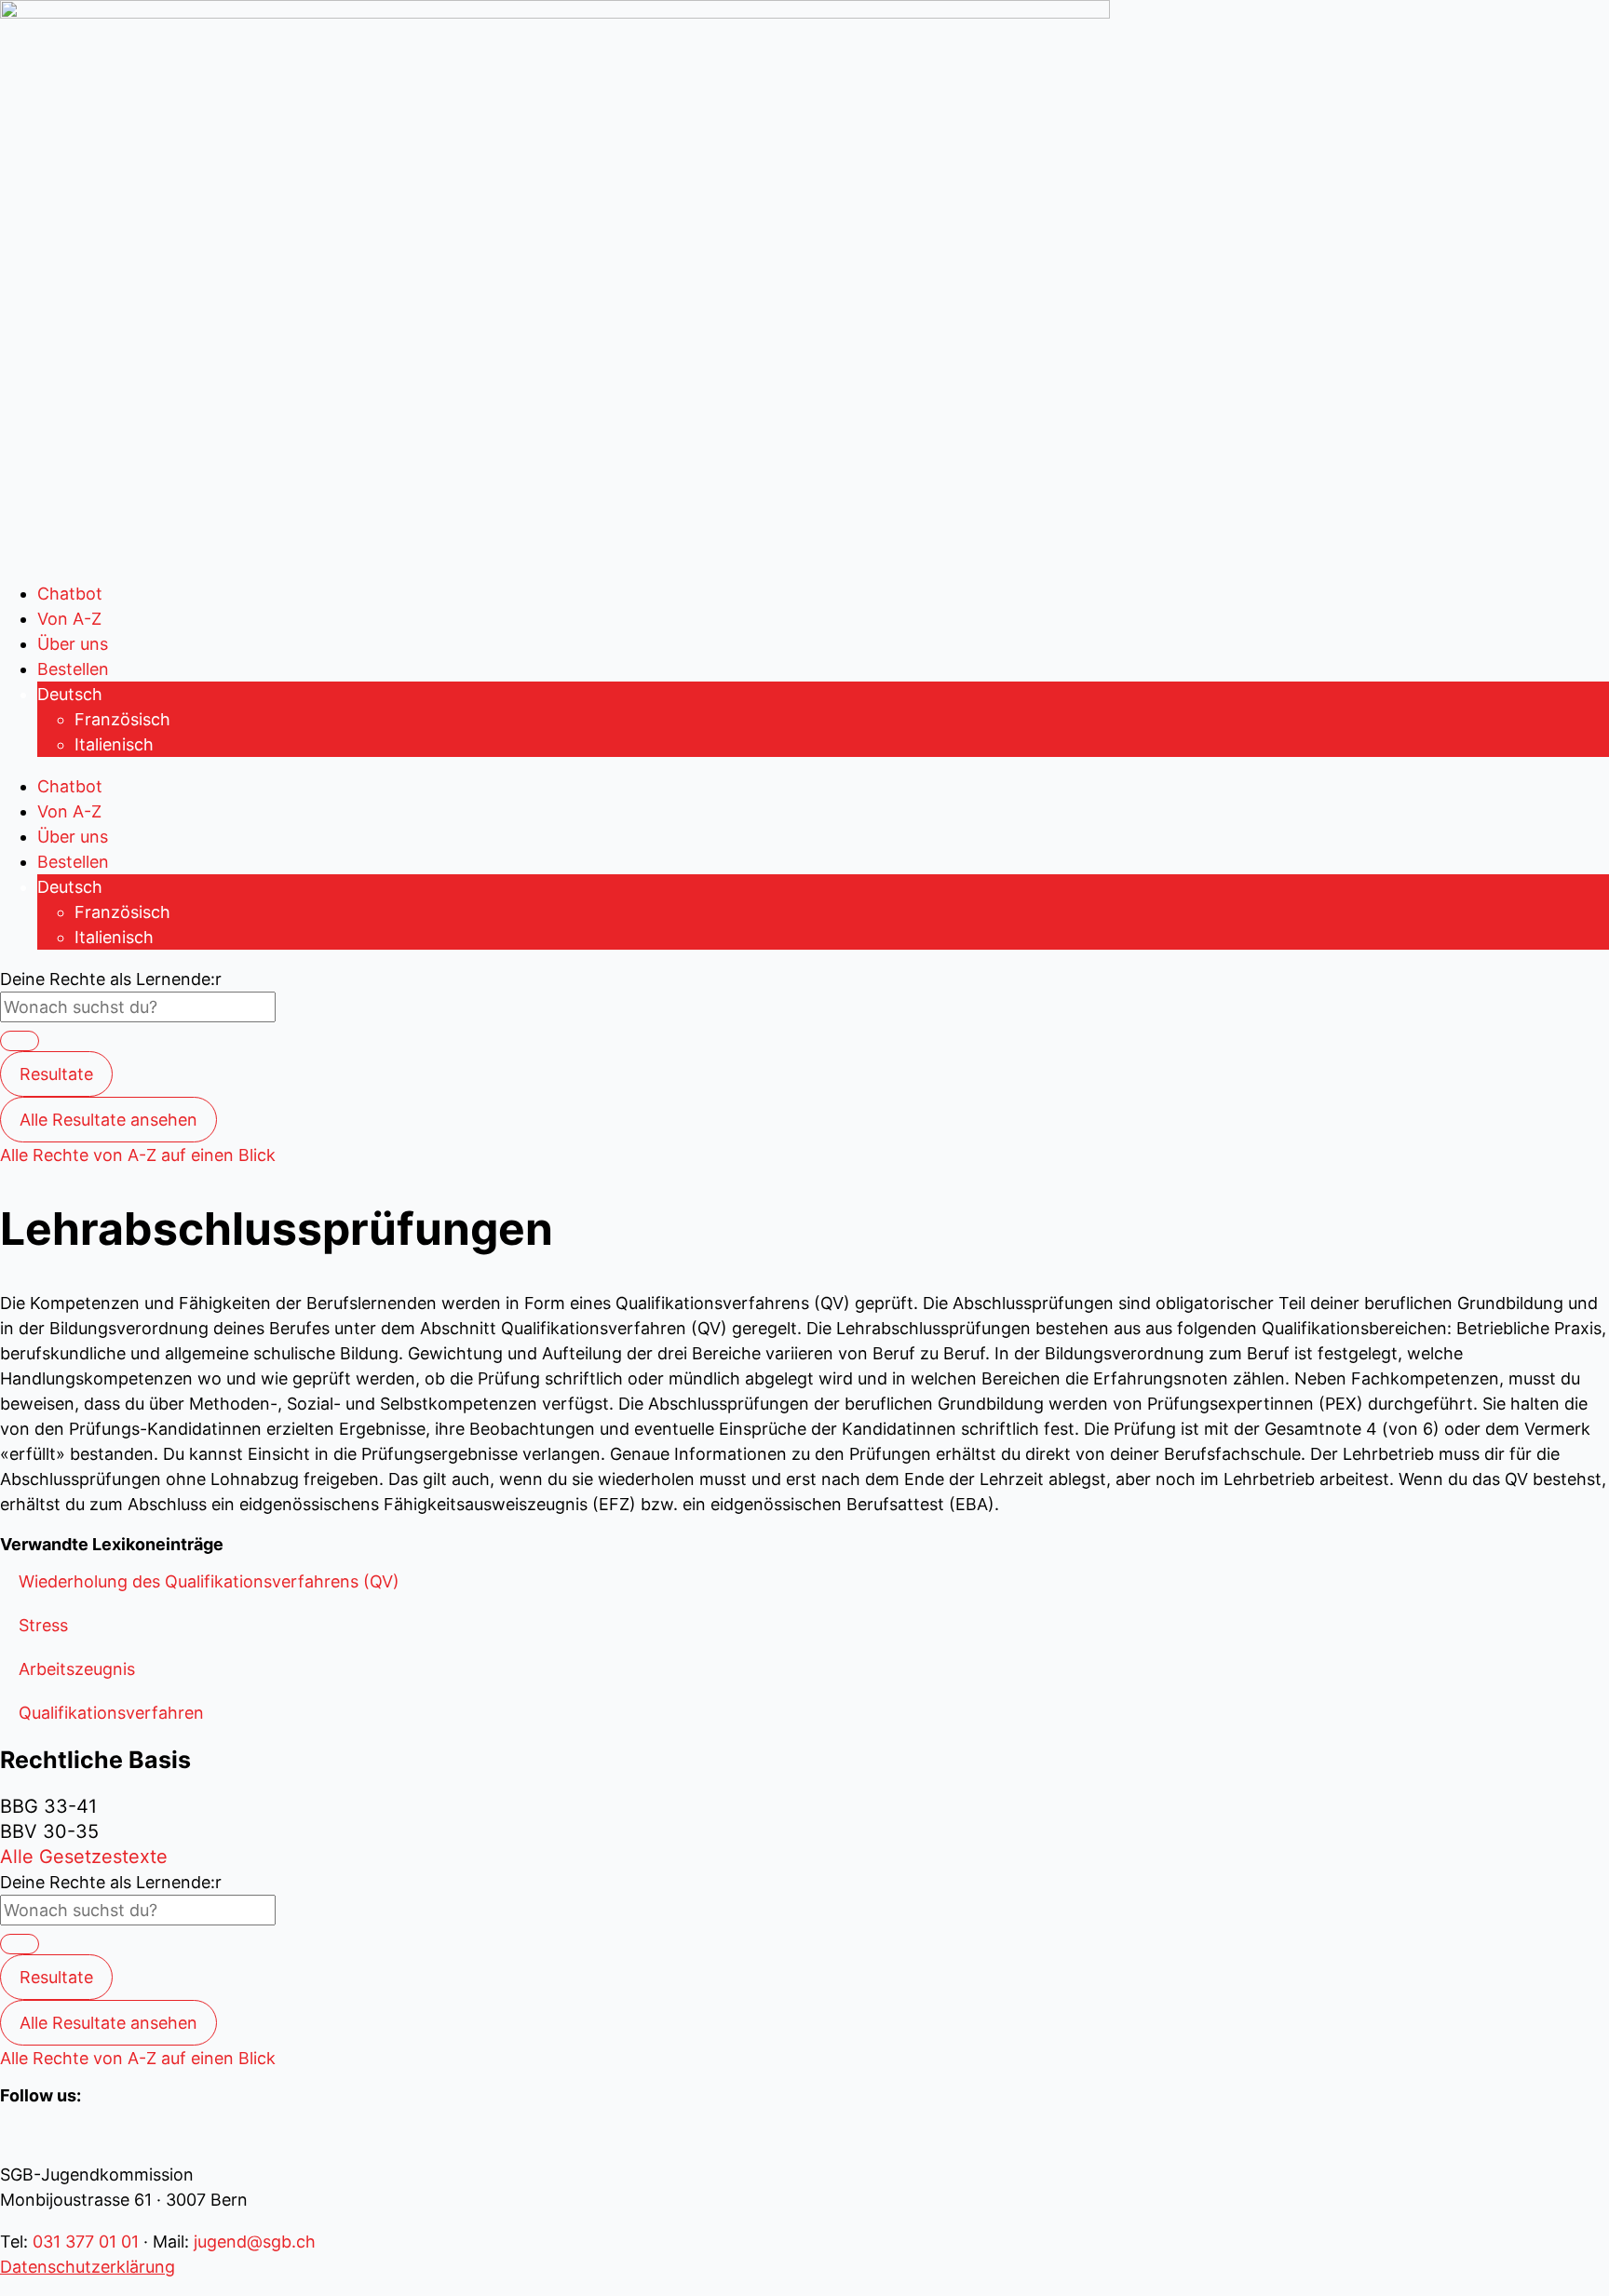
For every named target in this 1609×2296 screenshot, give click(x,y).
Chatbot (70, 594)
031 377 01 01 (86, 2242)
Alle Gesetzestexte (84, 1857)
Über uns (73, 644)
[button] (209, 1581)
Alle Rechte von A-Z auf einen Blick (138, 1155)
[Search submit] (20, 1041)
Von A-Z (69, 619)
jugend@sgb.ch (255, 2242)
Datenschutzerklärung (88, 2267)
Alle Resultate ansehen (108, 1120)
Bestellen (73, 669)
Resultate (56, 1074)
